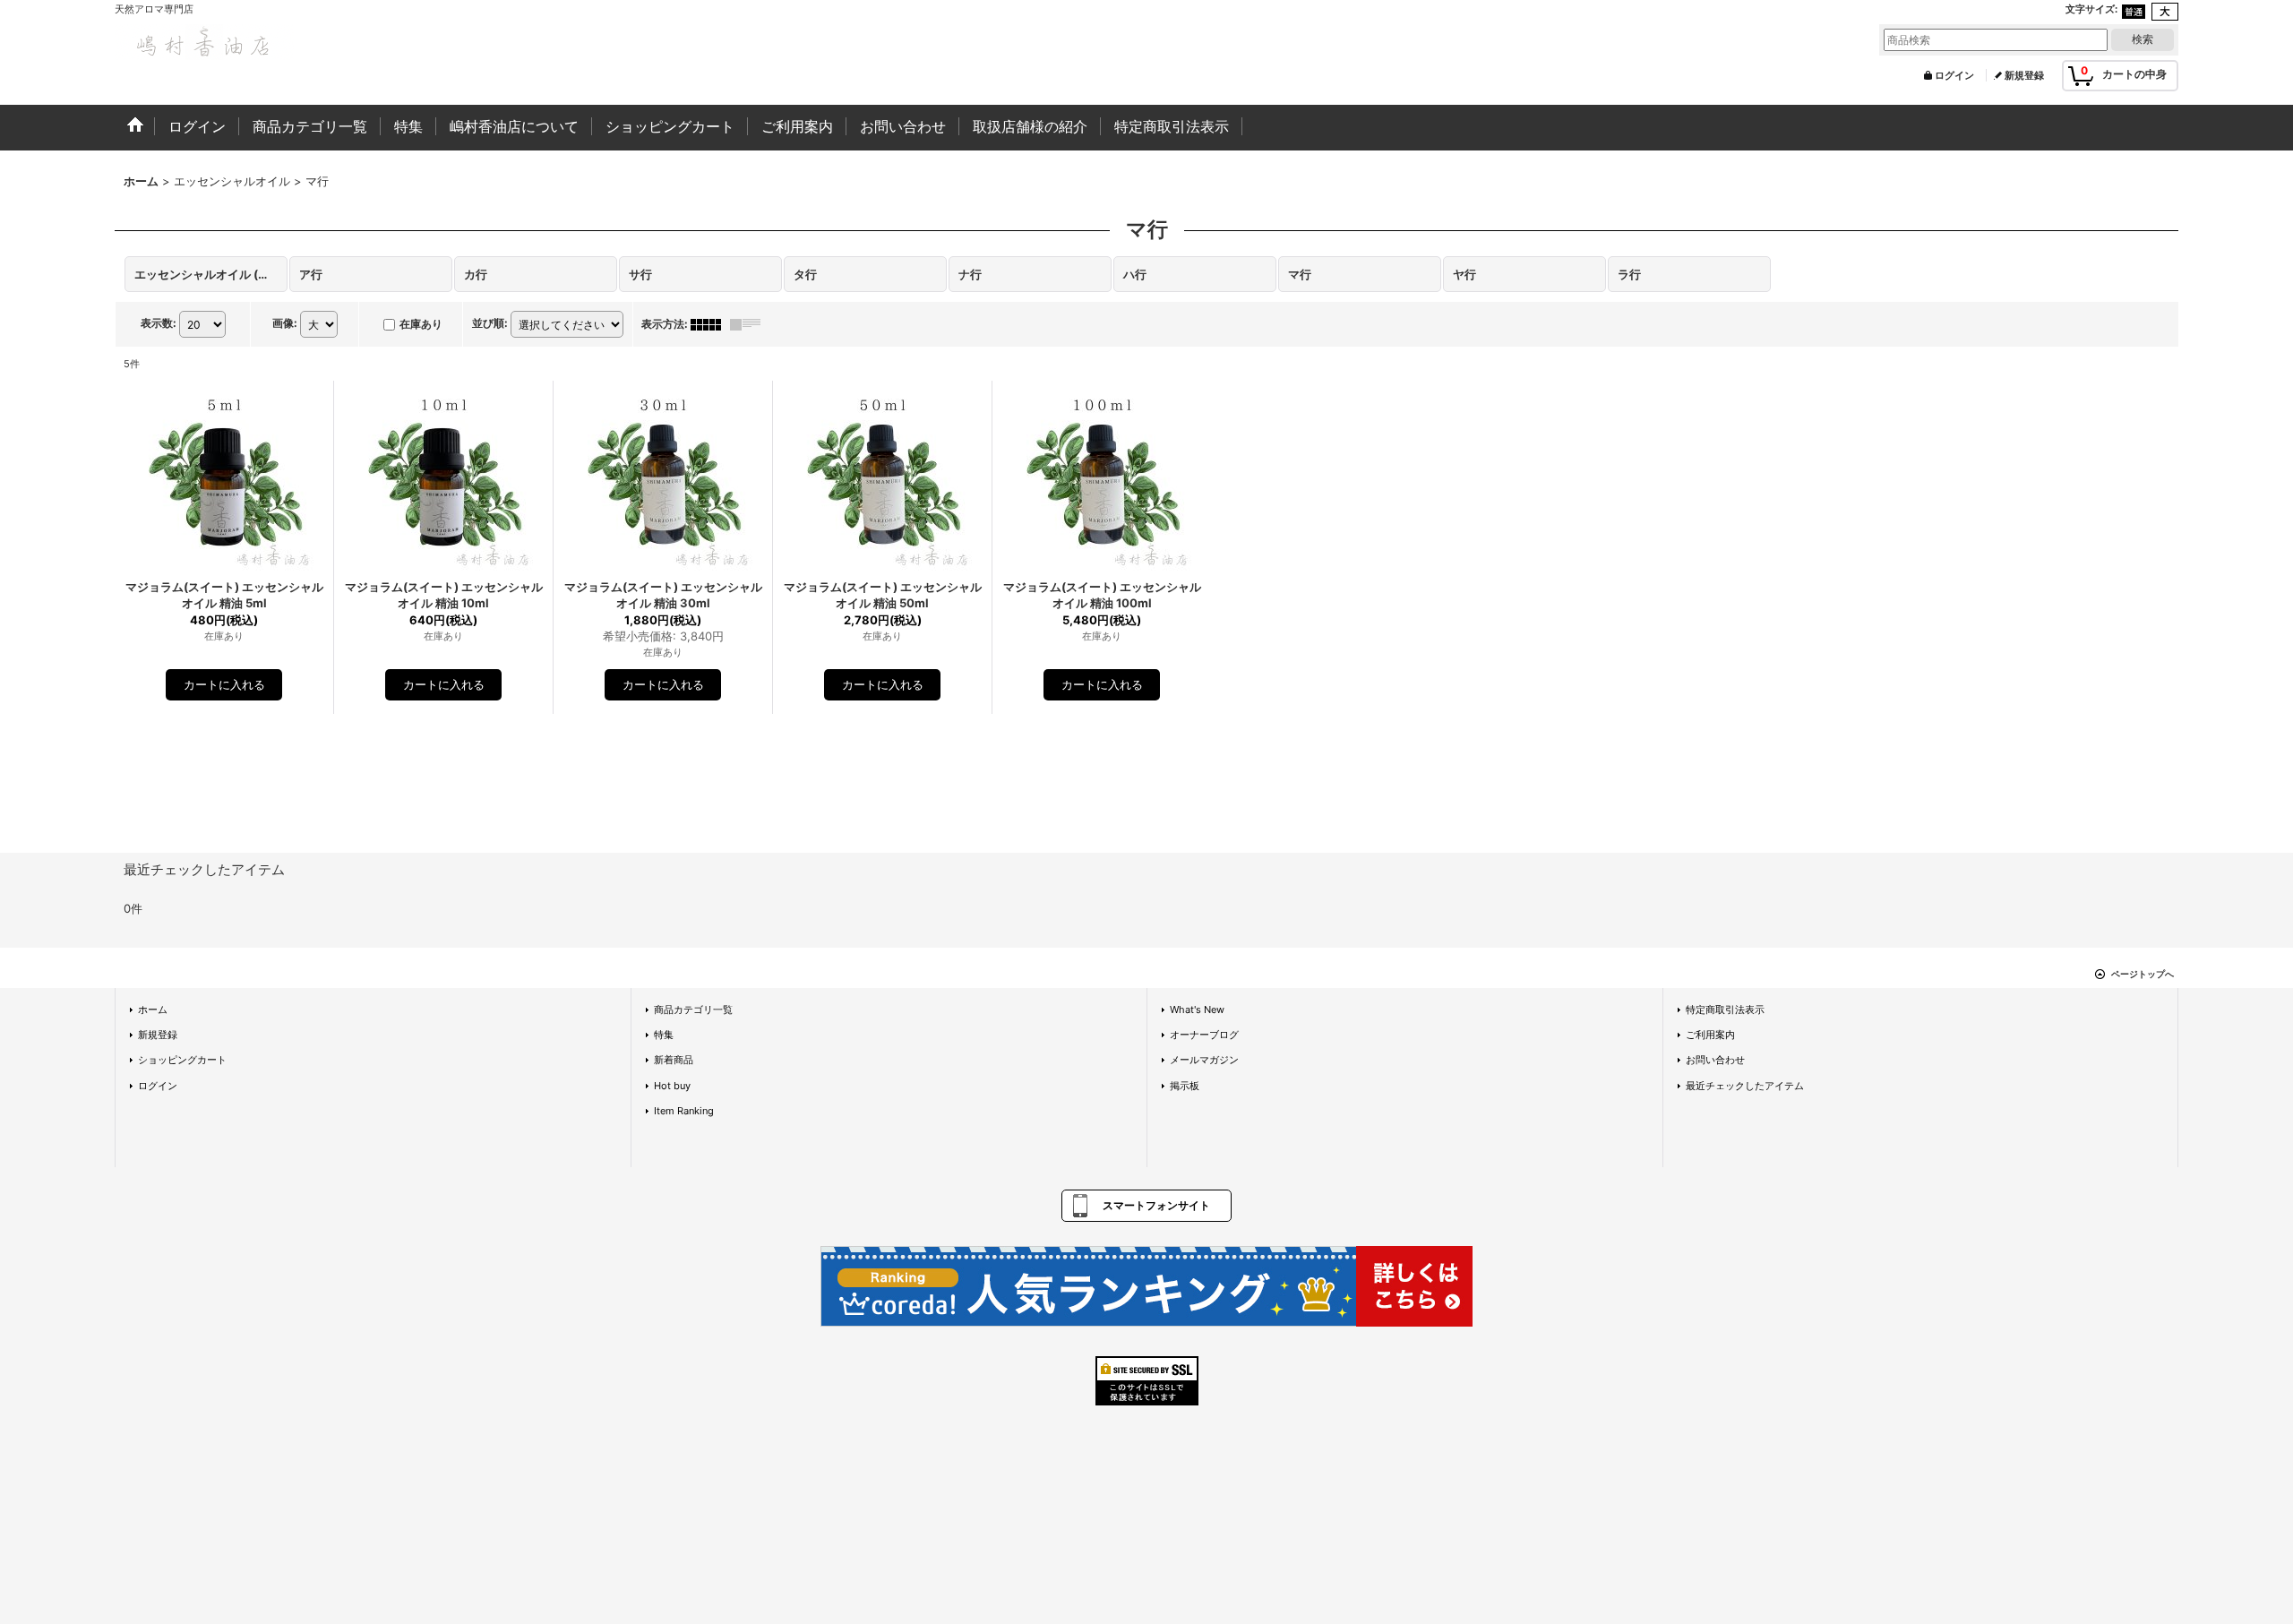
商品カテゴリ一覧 (693, 1010)
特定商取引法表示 (1725, 1010)
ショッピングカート (182, 1060)
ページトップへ (2143, 974)
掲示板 (1185, 1086)
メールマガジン (1204, 1060)
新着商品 (674, 1060)
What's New (1197, 1010)
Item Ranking (684, 1111)
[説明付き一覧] (750, 324)
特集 (664, 1035)
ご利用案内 (1710, 1035)
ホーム (153, 1010)
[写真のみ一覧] (710, 324)
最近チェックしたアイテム (1745, 1086)
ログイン (1954, 75)
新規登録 (2024, 75)
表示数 (159, 323)
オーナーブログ (1204, 1035)
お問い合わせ (1715, 1060)
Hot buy (672, 1086)
